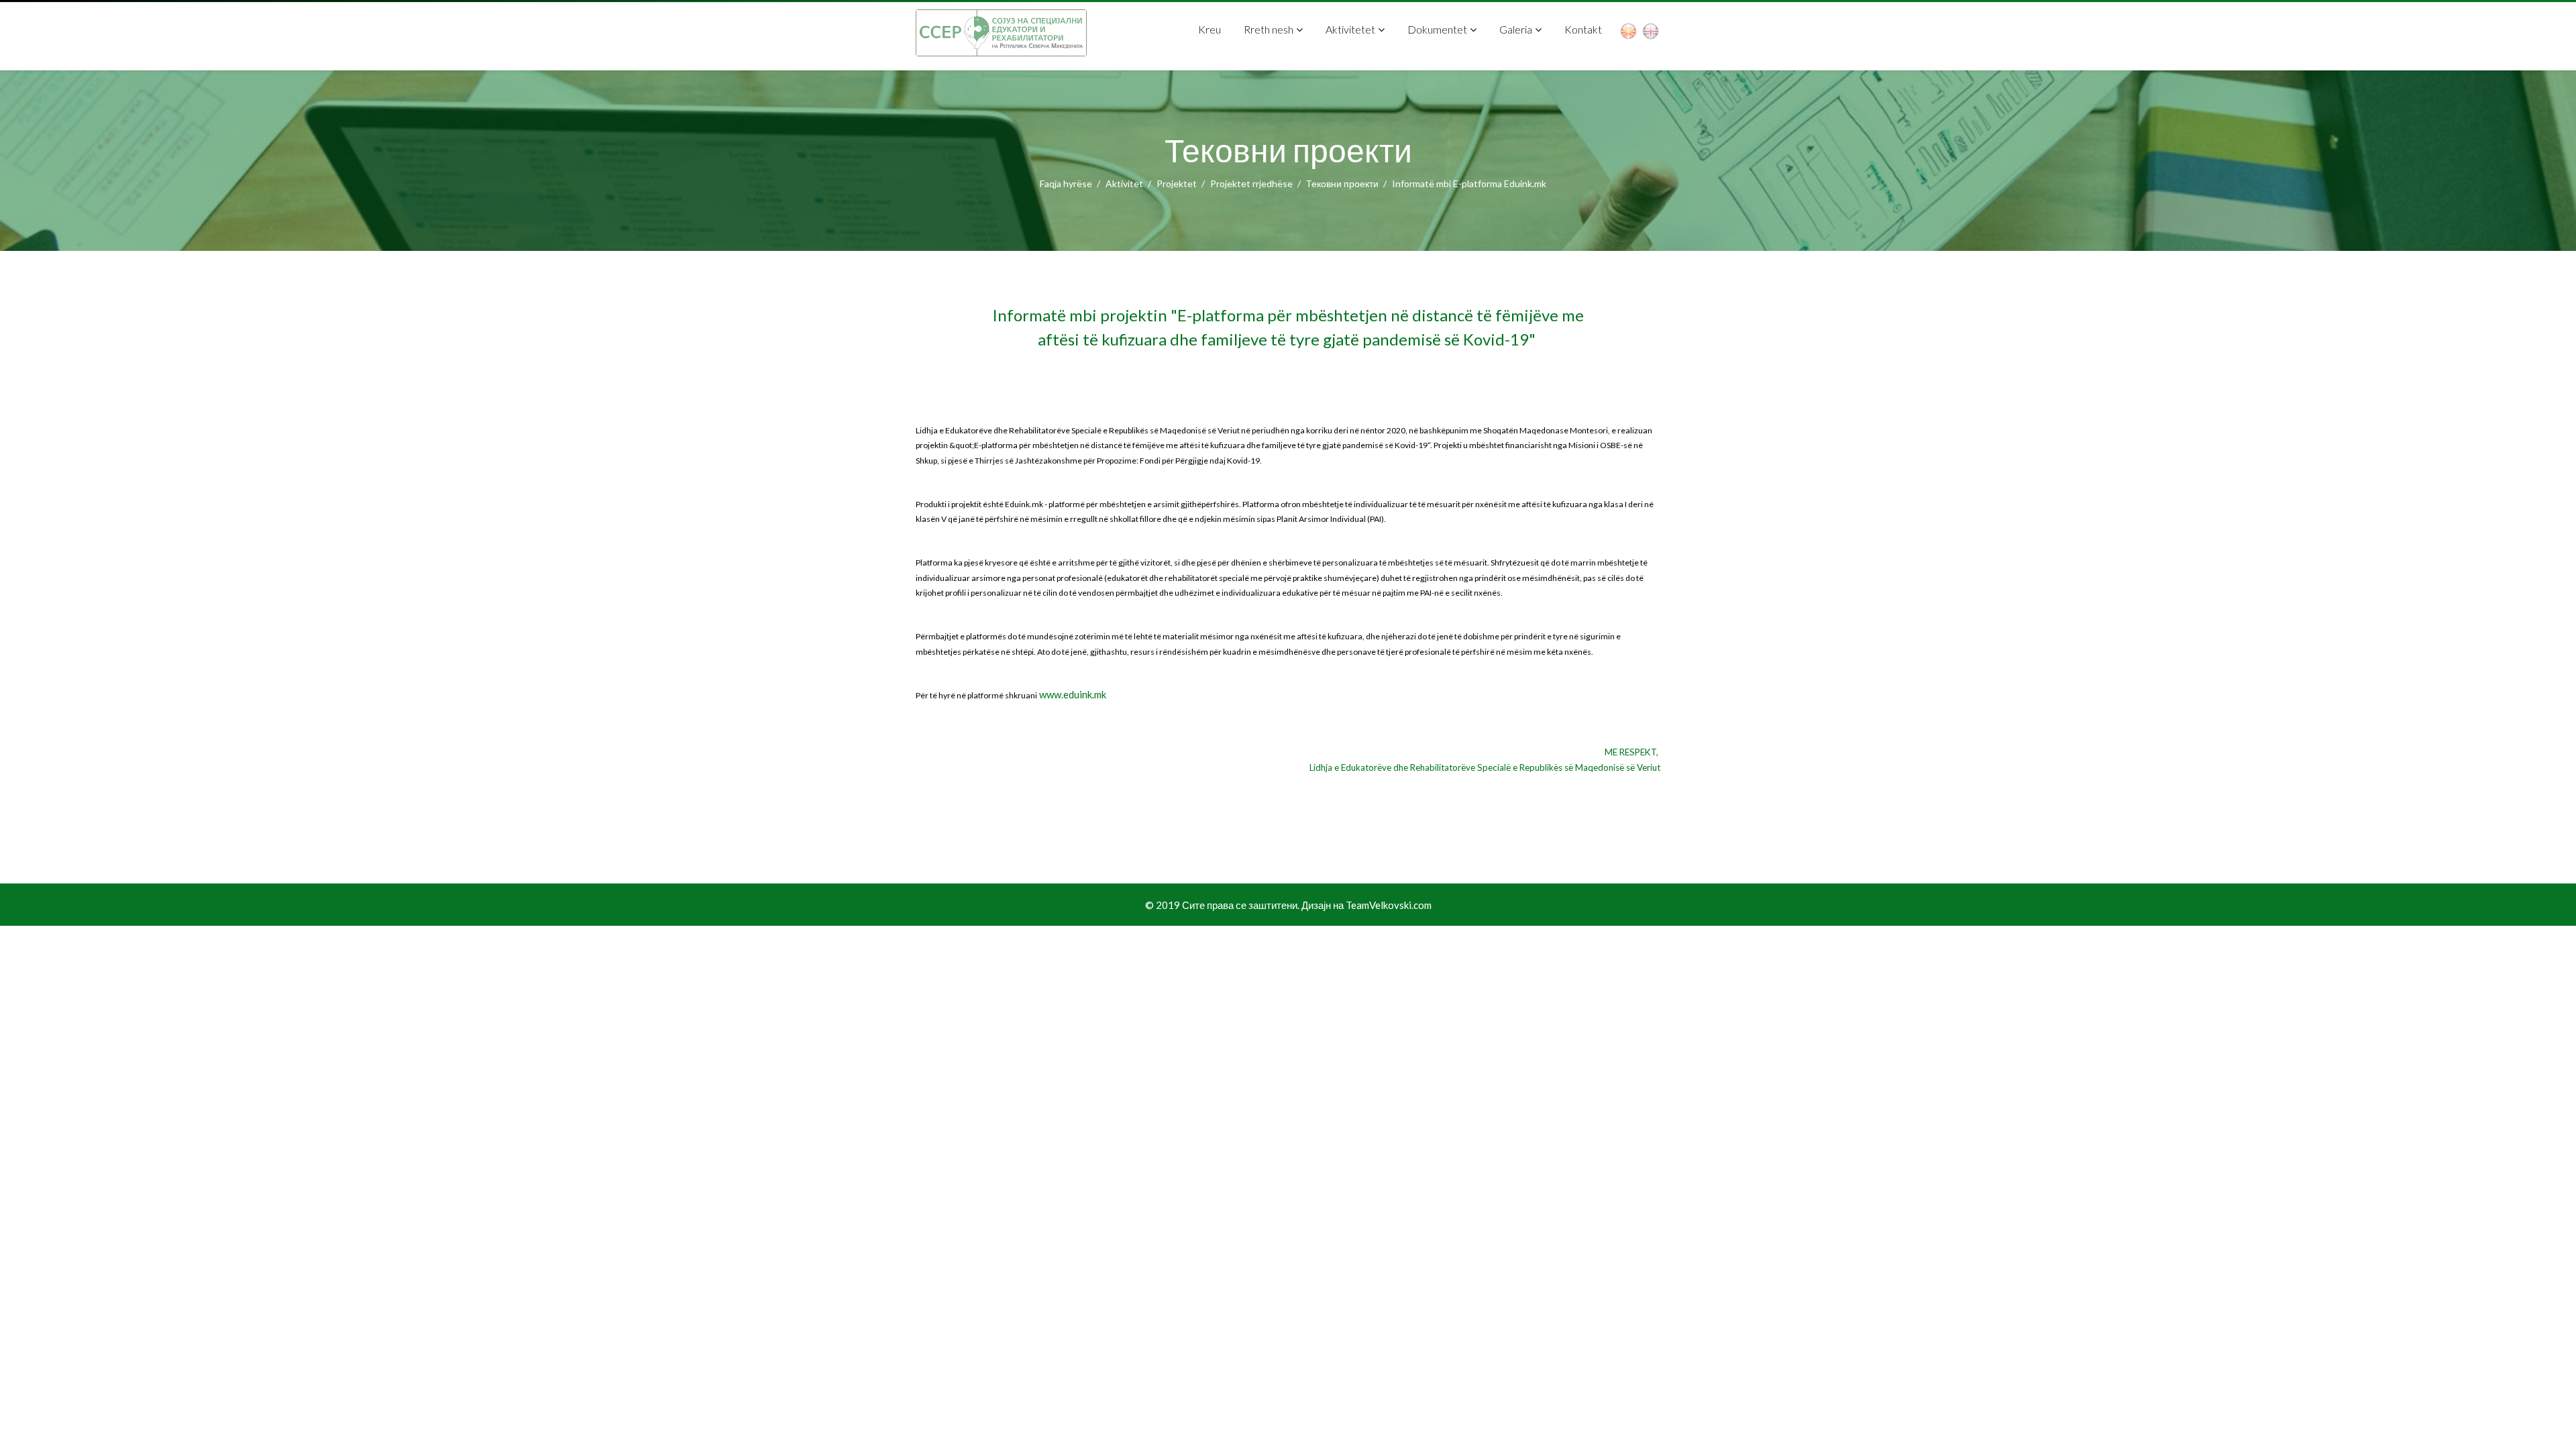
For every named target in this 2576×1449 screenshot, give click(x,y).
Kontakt (1583, 29)
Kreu (1210, 29)
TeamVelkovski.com (1389, 905)
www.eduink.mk (1073, 694)
